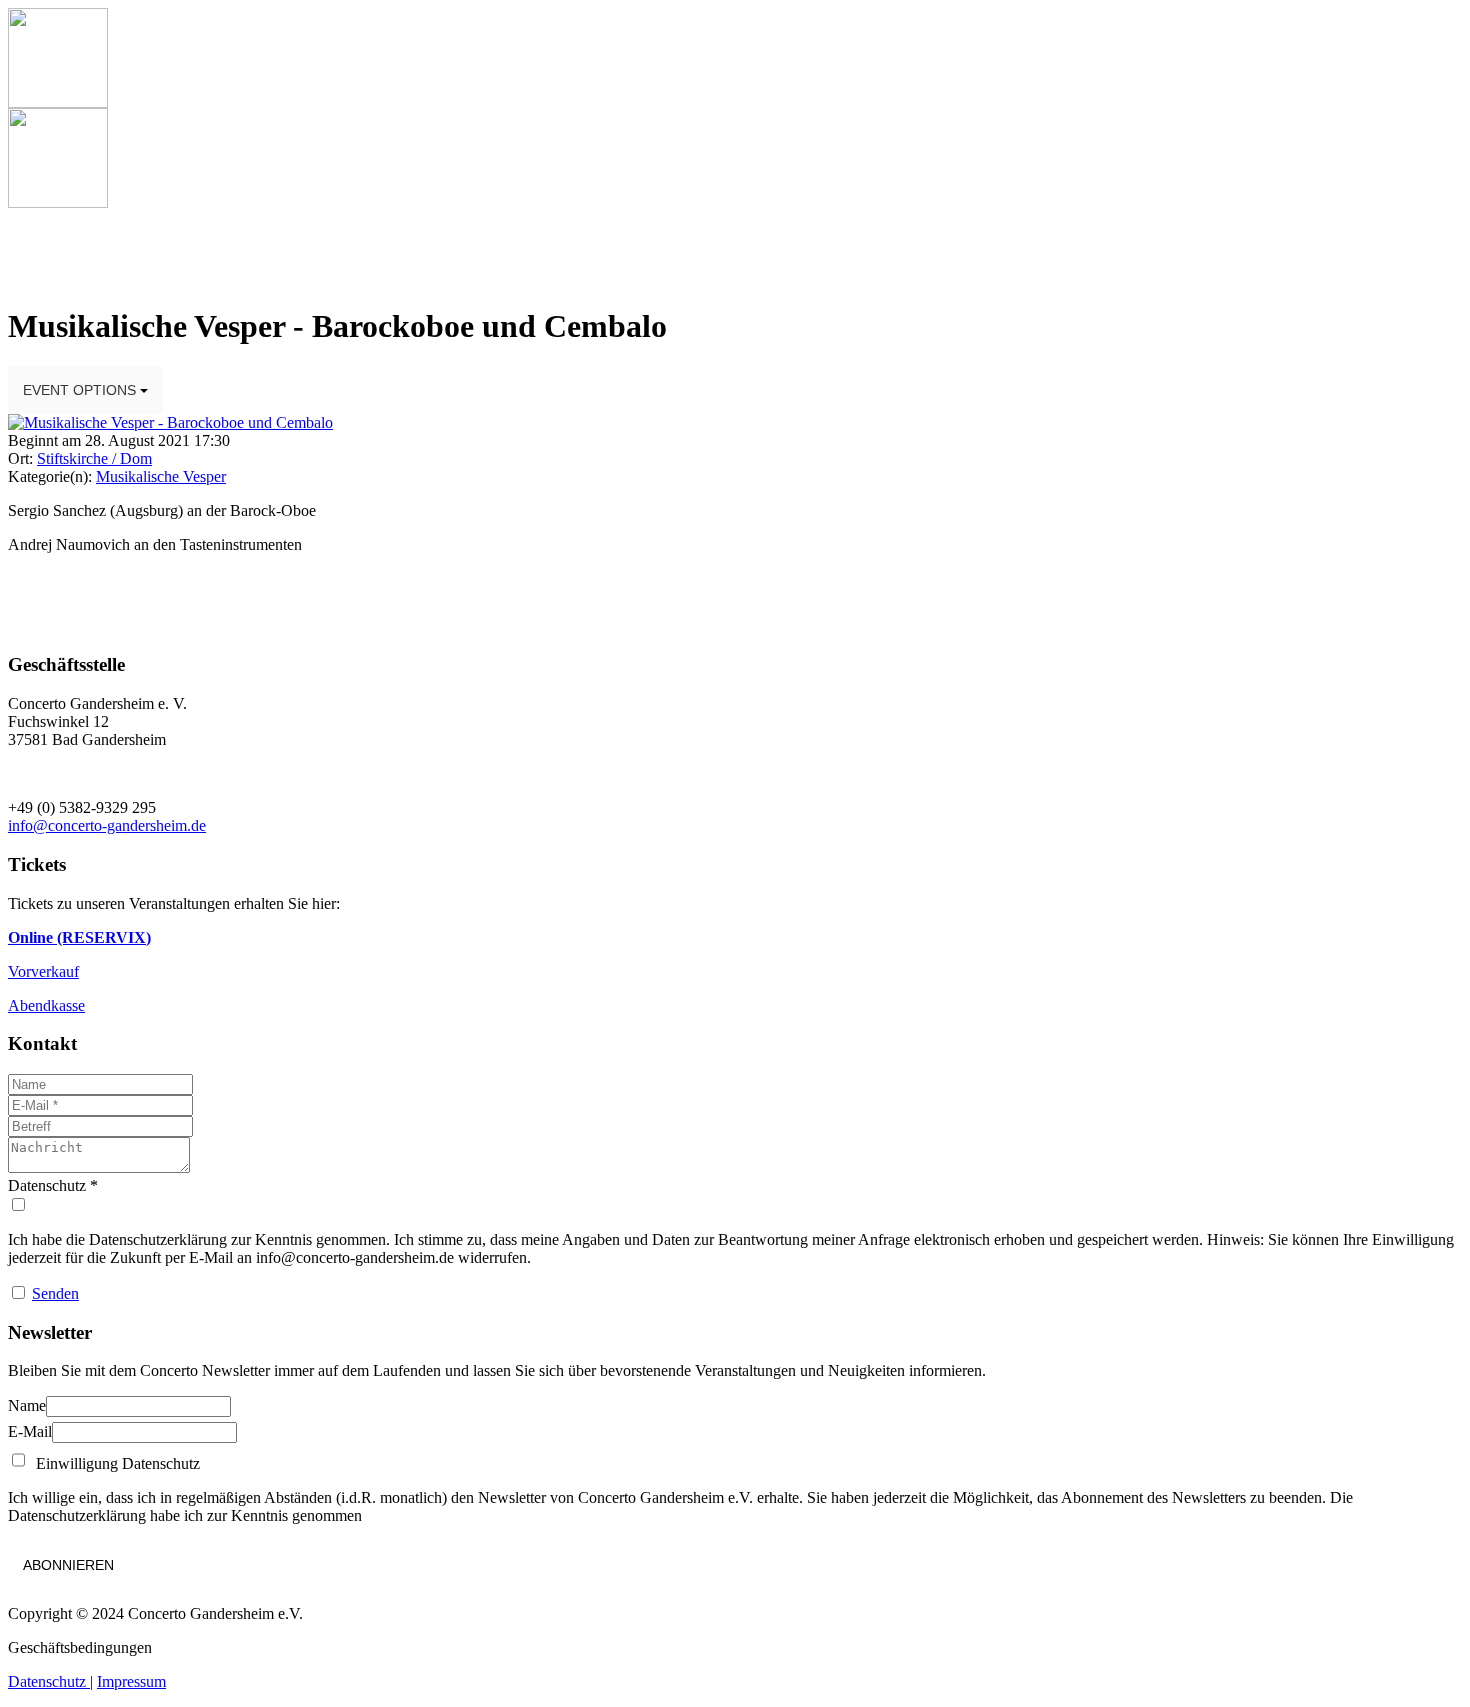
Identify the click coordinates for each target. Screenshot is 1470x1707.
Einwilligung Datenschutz (114, 1463)
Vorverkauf (43, 971)
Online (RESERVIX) (79, 937)
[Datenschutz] (735, 1205)
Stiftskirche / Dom (94, 458)
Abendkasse (46, 1005)
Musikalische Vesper (161, 476)
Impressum (131, 1681)
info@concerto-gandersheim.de (107, 825)
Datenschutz (49, 1681)
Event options (81, 390)
